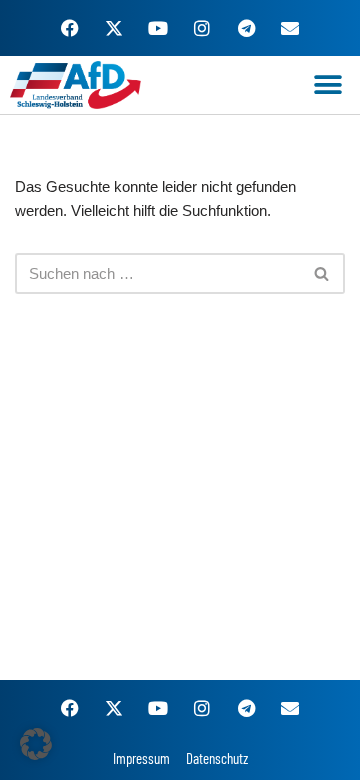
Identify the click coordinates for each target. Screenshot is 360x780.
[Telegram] (246, 28)
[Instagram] (202, 28)
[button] (327, 84)
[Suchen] (322, 273)
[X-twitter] (114, 28)
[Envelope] (290, 28)
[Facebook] (70, 28)
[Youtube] (158, 28)
